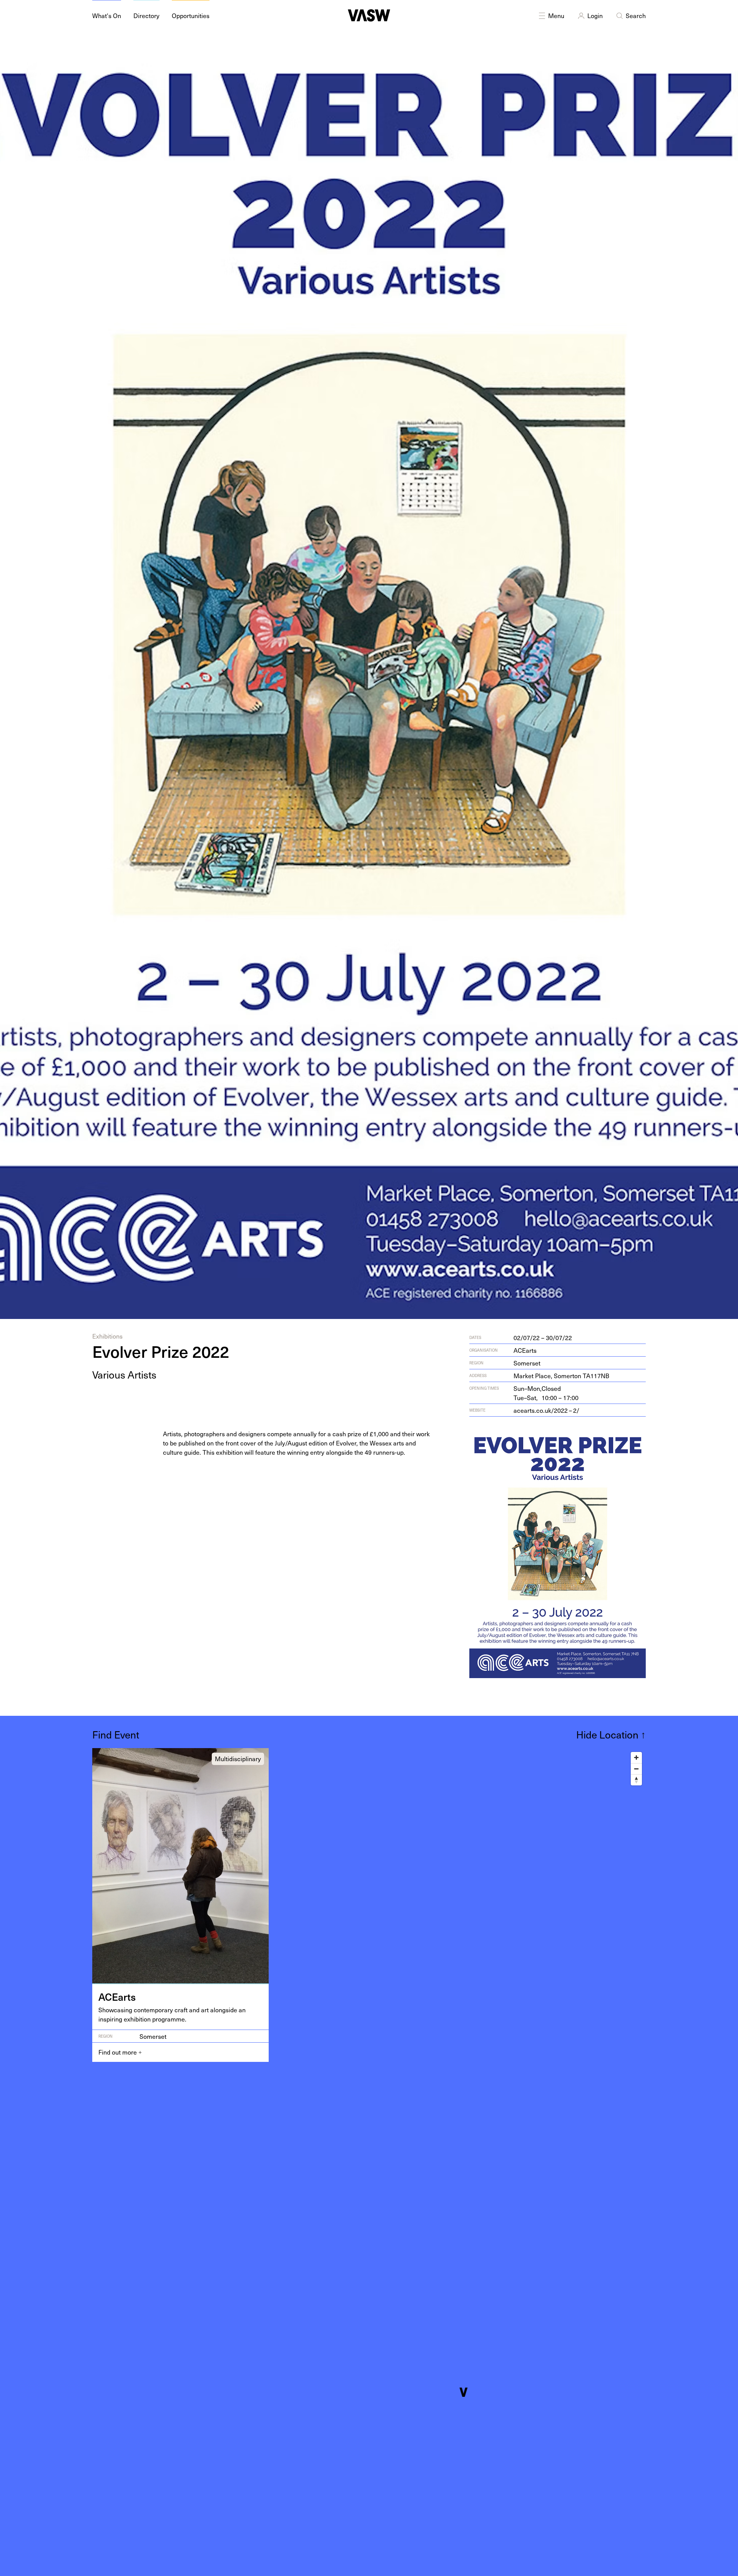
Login (595, 15)
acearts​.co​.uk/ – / (546, 1410)
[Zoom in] (636, 1758)
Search (636, 15)
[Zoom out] (636, 1769)
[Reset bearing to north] (636, 1780)
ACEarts (525, 1350)
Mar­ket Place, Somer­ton (561, 1375)
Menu (556, 15)
